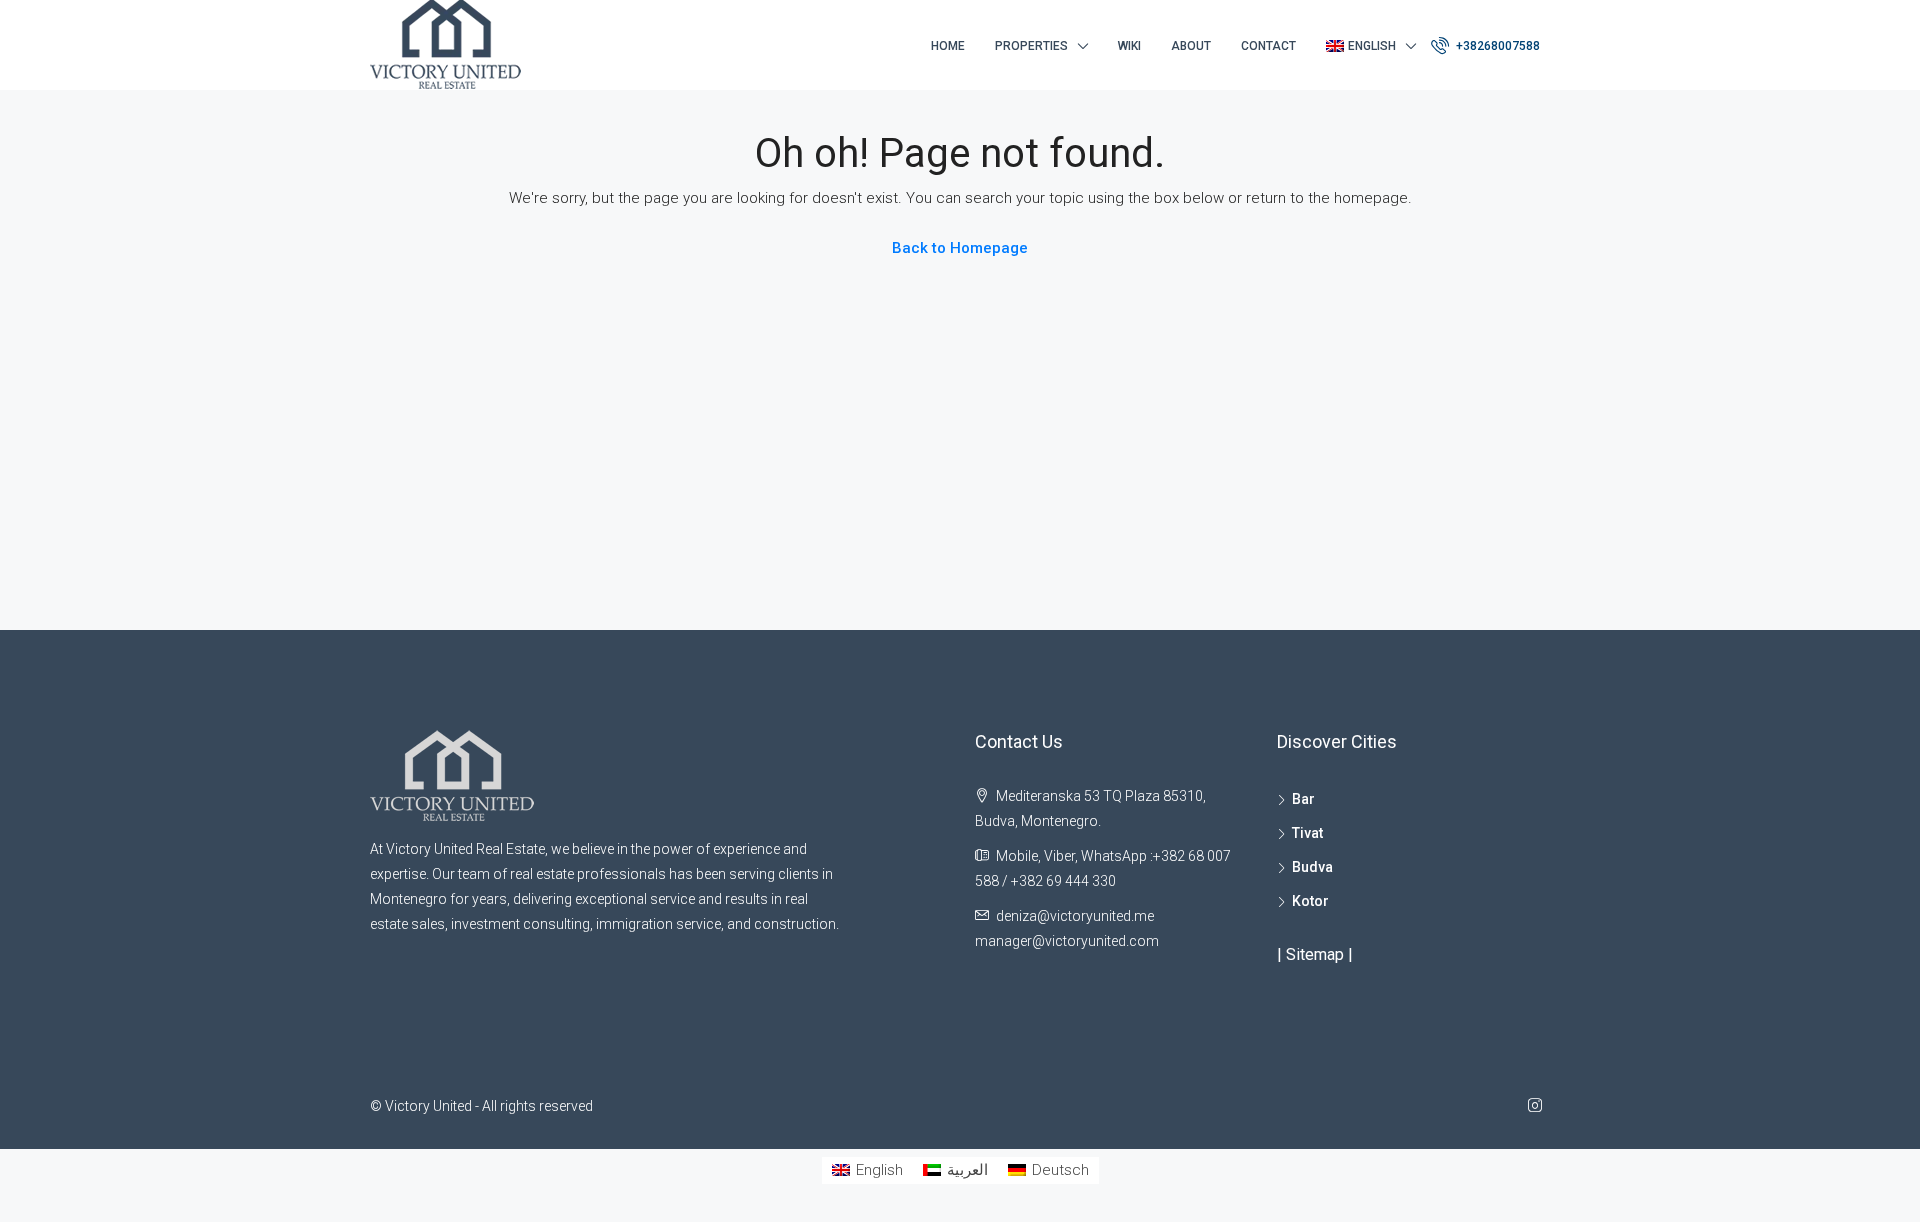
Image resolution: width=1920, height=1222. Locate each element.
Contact (1268, 46)
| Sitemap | (1315, 954)
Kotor (1310, 901)
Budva (1312, 867)
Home (948, 46)
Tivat (1307, 833)
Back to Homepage (960, 248)
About (1191, 46)
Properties (1031, 46)
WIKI (1129, 46)
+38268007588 (1496, 46)
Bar (1303, 799)
